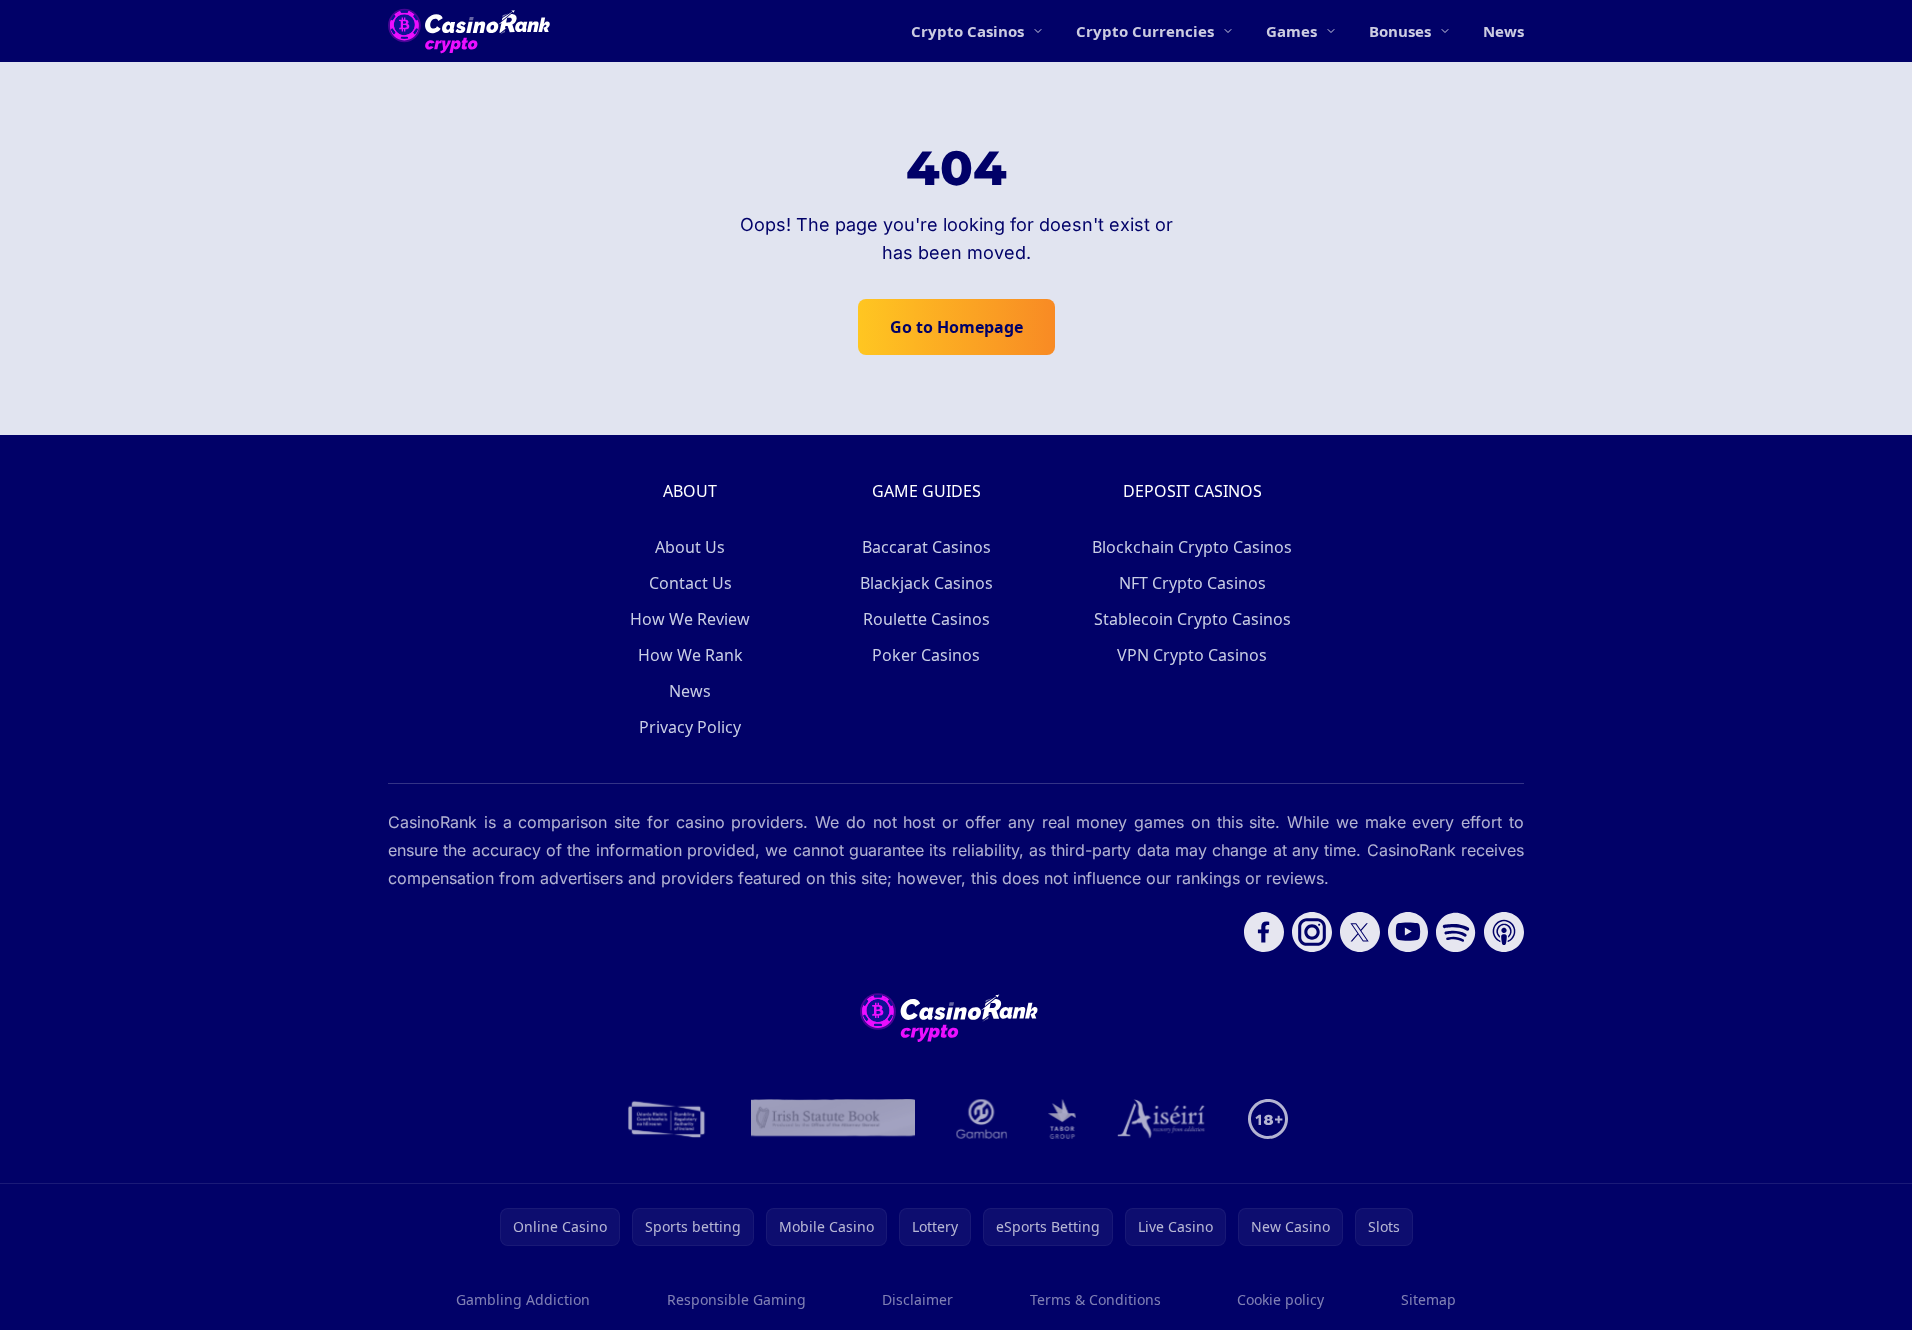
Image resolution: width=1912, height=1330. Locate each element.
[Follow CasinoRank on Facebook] (1264, 932)
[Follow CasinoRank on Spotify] (1456, 932)
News (1503, 31)
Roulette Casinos (926, 619)
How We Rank (690, 655)
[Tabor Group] (1062, 1119)
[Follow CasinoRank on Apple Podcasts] (1504, 932)
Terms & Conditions (1095, 1299)
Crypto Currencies (1145, 31)
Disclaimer (917, 1299)
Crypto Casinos (967, 31)
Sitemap (1428, 1299)
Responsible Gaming (736, 1299)
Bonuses (1400, 31)
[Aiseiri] (1162, 1119)
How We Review (690, 619)
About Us (690, 547)
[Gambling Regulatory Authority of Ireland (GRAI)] (668, 1119)
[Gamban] (982, 1119)
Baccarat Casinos (926, 547)
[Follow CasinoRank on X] (1360, 932)
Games (1291, 31)
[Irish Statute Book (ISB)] (833, 1119)
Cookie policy (1280, 1299)
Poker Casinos (926, 655)
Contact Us (690, 583)
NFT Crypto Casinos (1192, 583)
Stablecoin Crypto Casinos (1192, 619)
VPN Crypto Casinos (1192, 655)
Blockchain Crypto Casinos (1192, 547)
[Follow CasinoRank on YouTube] (1408, 932)
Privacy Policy (690, 727)
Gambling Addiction (523, 1299)
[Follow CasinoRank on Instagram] (1312, 932)
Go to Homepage (956, 327)
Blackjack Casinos (926, 583)
